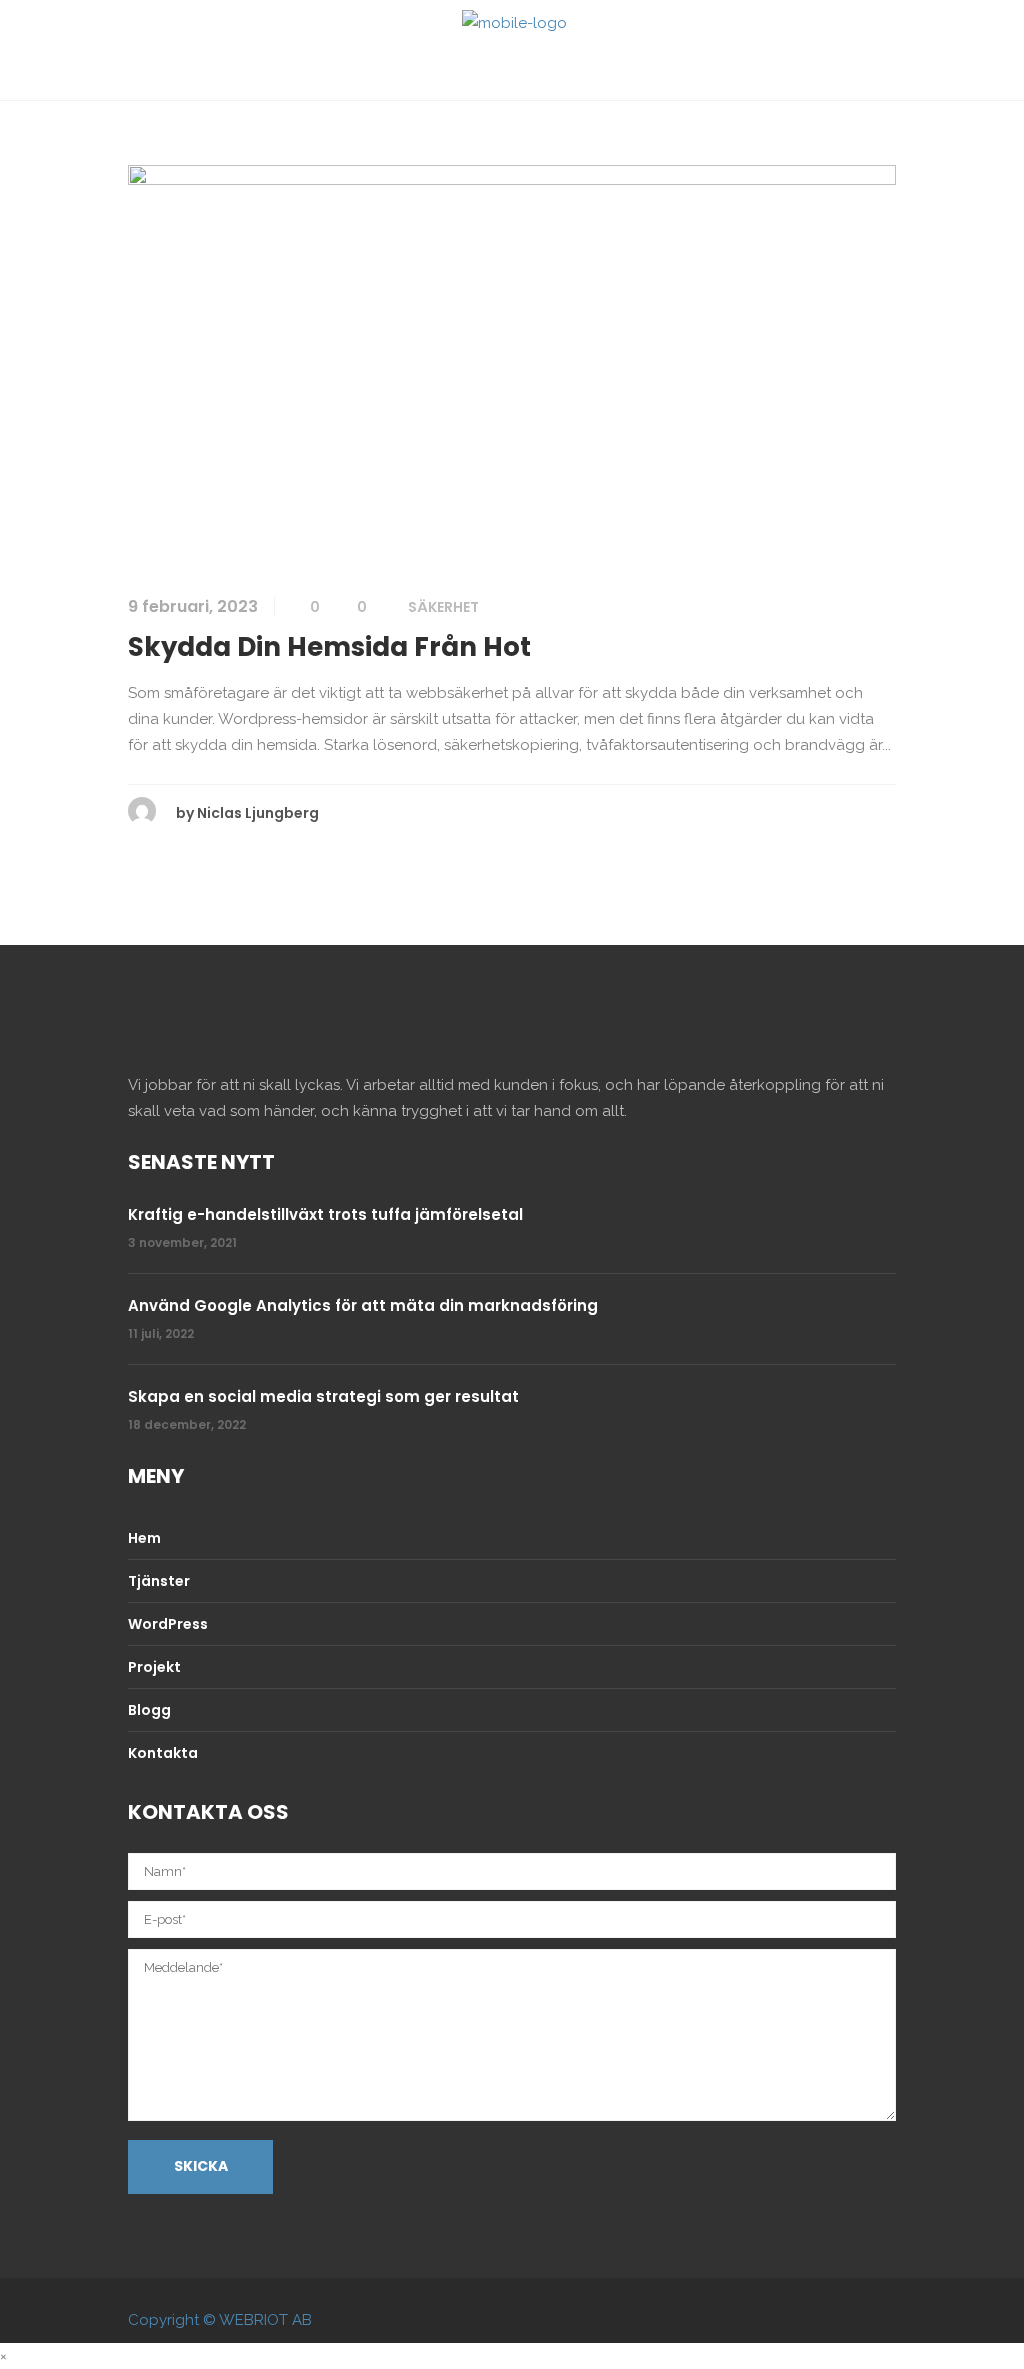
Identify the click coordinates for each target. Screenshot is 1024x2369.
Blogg (149, 1710)
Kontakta (163, 1753)
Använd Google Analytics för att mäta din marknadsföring (363, 1305)
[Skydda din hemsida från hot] (512, 365)
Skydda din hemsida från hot (329, 647)
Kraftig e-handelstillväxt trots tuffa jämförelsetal (325, 1214)
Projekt (154, 1667)
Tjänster (159, 1581)
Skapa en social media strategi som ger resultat (323, 1396)
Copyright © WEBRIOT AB (220, 2320)
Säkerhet (443, 607)
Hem (144, 1538)
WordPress (168, 1624)
